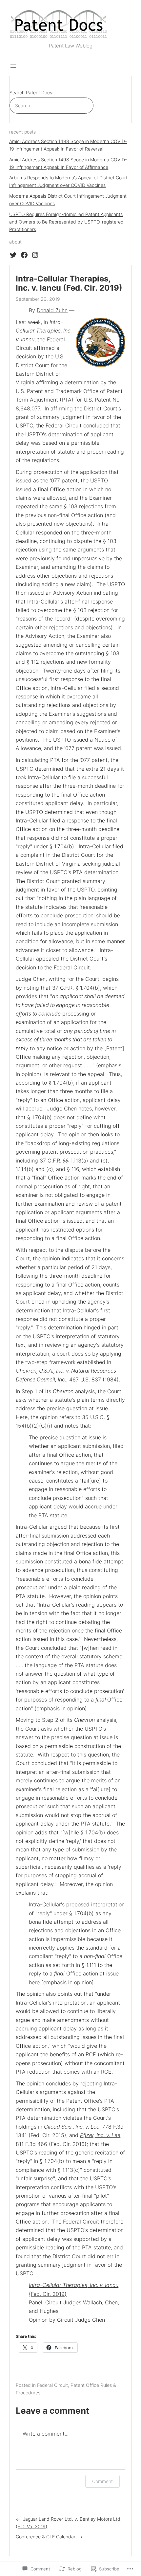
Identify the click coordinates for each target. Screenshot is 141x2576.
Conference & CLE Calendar (46, 2537)
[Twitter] (13, 255)
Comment (102, 2481)
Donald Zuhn (52, 310)
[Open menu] (13, 66)
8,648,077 (28, 408)
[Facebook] (24, 255)
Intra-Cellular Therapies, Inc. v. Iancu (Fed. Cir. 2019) (69, 283)
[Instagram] (35, 255)
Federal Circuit (52, 2385)
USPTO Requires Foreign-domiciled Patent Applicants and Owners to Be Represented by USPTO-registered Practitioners (66, 222)
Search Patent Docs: (31, 92)
